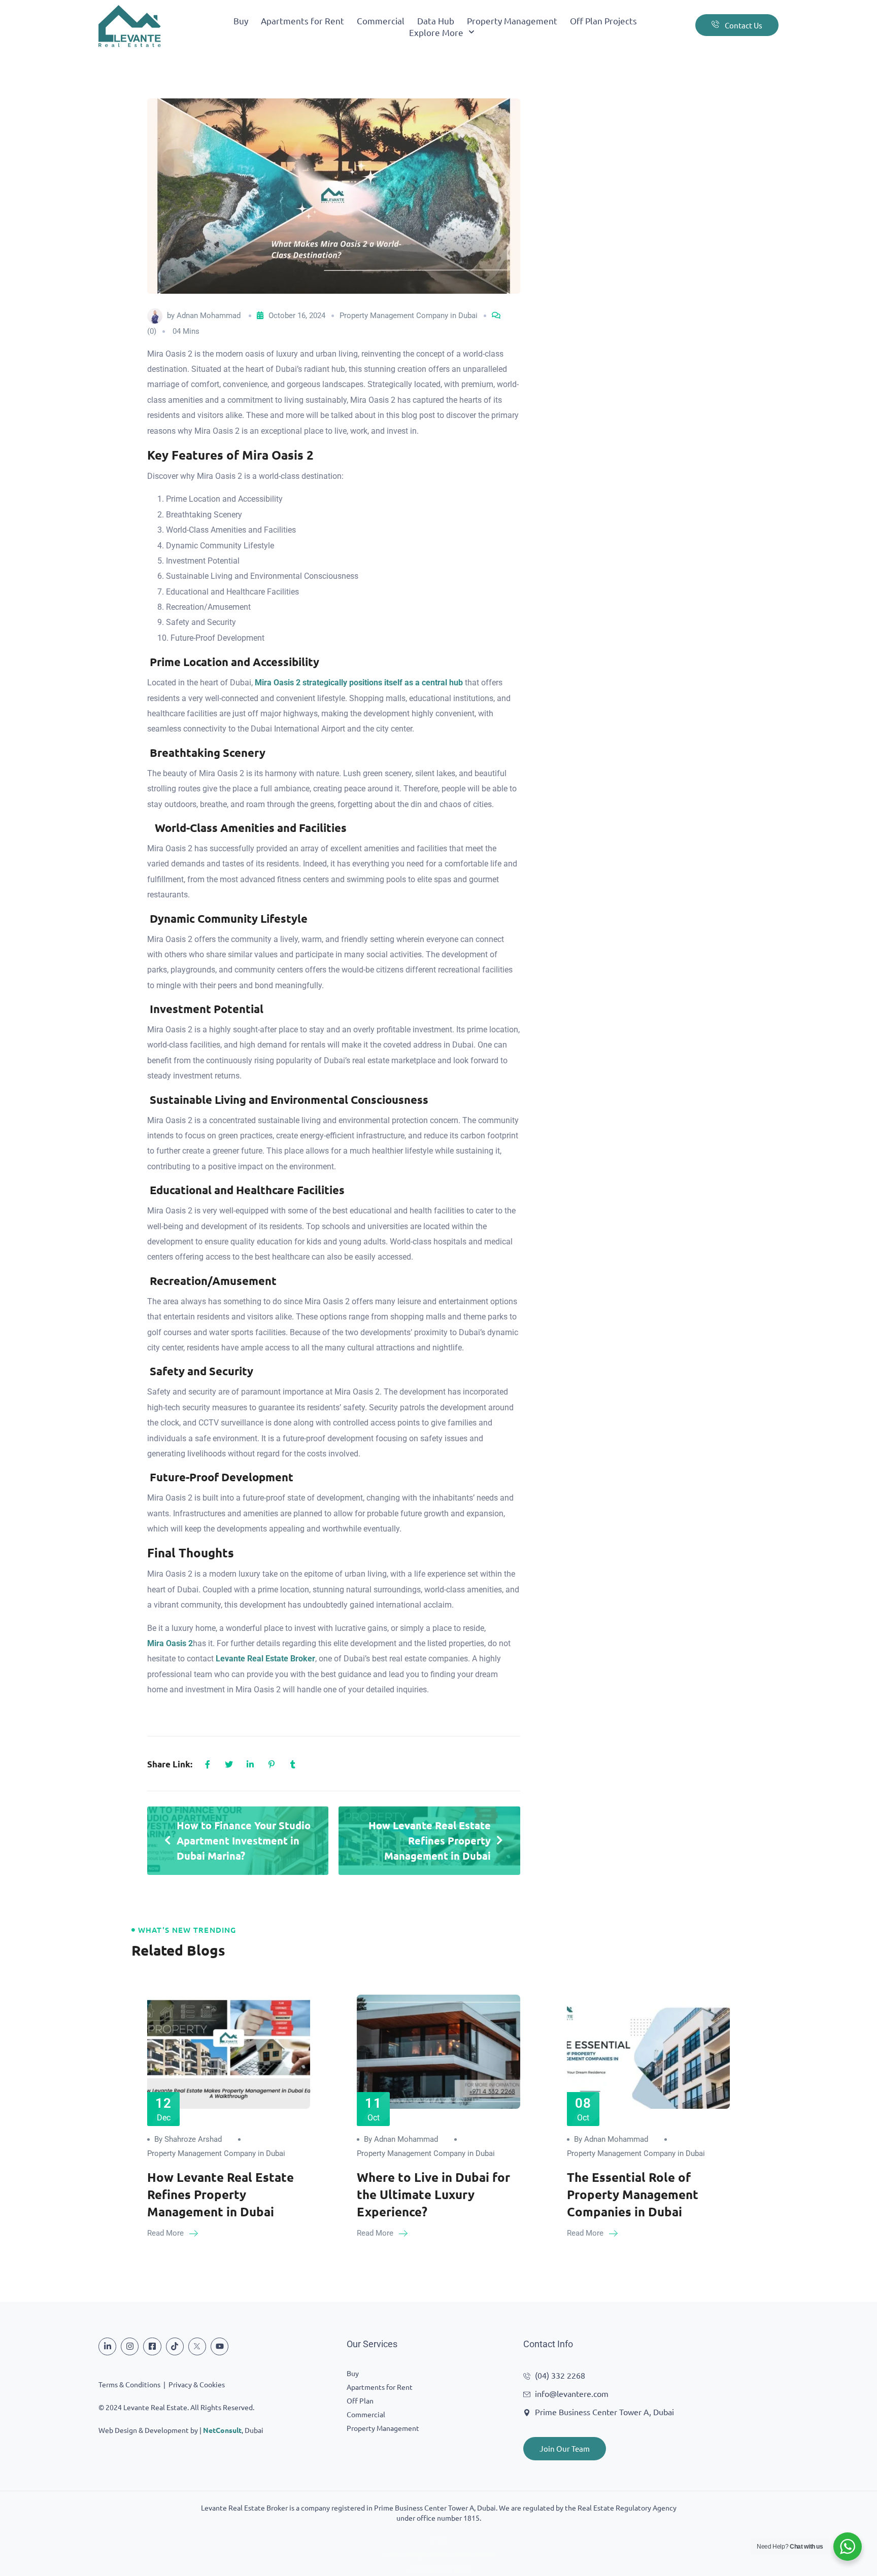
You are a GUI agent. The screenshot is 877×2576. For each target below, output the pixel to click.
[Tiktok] (175, 2346)
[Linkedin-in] (107, 2346)
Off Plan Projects (603, 21)
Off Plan (360, 2400)
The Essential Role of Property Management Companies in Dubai (633, 2194)
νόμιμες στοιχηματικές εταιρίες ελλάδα (438, 2555)
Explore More (436, 32)
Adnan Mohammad (209, 316)
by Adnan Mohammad (401, 2139)
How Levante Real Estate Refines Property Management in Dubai (221, 2194)
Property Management (512, 21)
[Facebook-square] (152, 2346)
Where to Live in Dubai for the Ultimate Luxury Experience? (433, 2194)
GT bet (439, 2540)
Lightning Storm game (439, 2569)
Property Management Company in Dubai (409, 316)
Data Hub (436, 21)
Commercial (381, 21)
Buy (241, 21)
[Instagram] (130, 2346)
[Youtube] (220, 2346)
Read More (166, 2233)
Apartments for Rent (302, 21)
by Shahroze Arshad (188, 2139)
